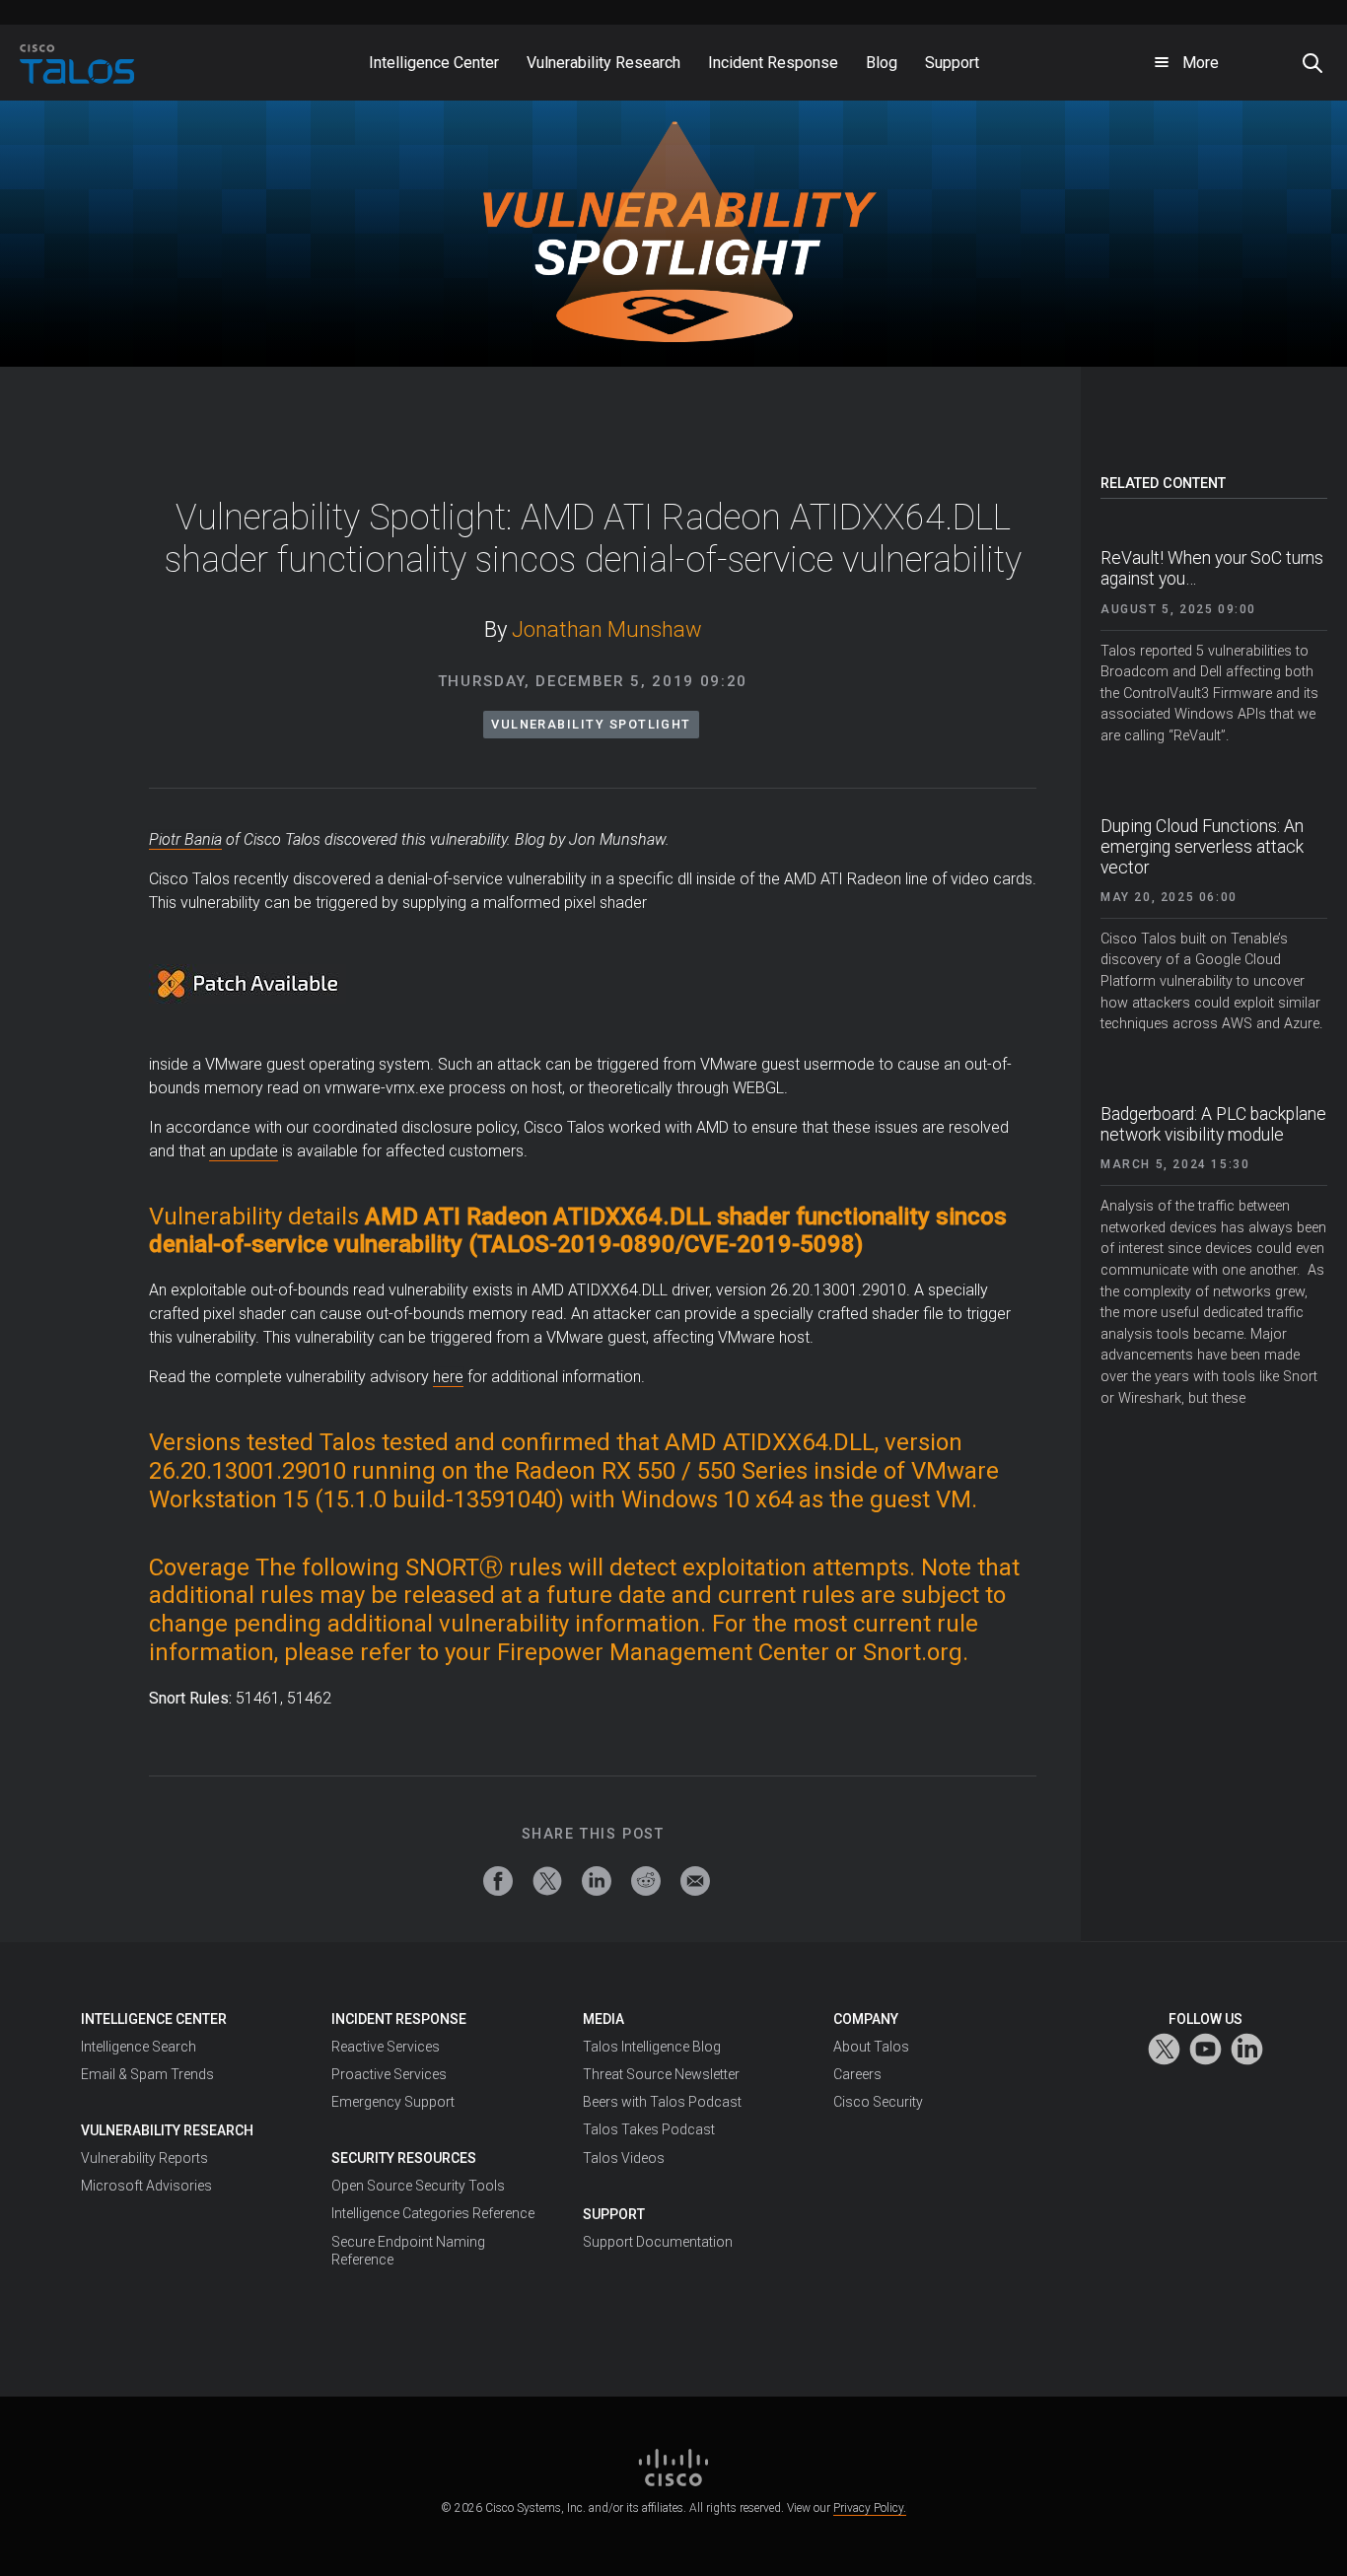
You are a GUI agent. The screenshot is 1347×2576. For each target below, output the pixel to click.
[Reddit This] (646, 1881)
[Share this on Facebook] (498, 1881)
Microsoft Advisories (146, 2186)
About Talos (871, 2047)
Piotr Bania (185, 839)
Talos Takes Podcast (649, 2129)
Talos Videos (624, 2158)
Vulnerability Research (167, 2130)
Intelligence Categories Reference (433, 2213)
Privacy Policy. (870, 2508)
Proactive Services (389, 2074)
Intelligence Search (139, 2047)
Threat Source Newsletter (661, 2074)
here (448, 1377)
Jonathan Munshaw (607, 629)
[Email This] (695, 1881)
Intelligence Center (154, 2019)
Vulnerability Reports (144, 2158)
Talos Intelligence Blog (652, 2047)
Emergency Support (393, 2102)
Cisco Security (878, 2102)
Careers (857, 2074)
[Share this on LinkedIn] (597, 1881)
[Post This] (547, 1881)
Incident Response (399, 2019)
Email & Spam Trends (147, 2074)
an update (244, 1151)
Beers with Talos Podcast (662, 2102)
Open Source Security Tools (418, 2186)
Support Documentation (658, 2242)
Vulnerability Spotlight (591, 724)
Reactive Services (386, 2047)
